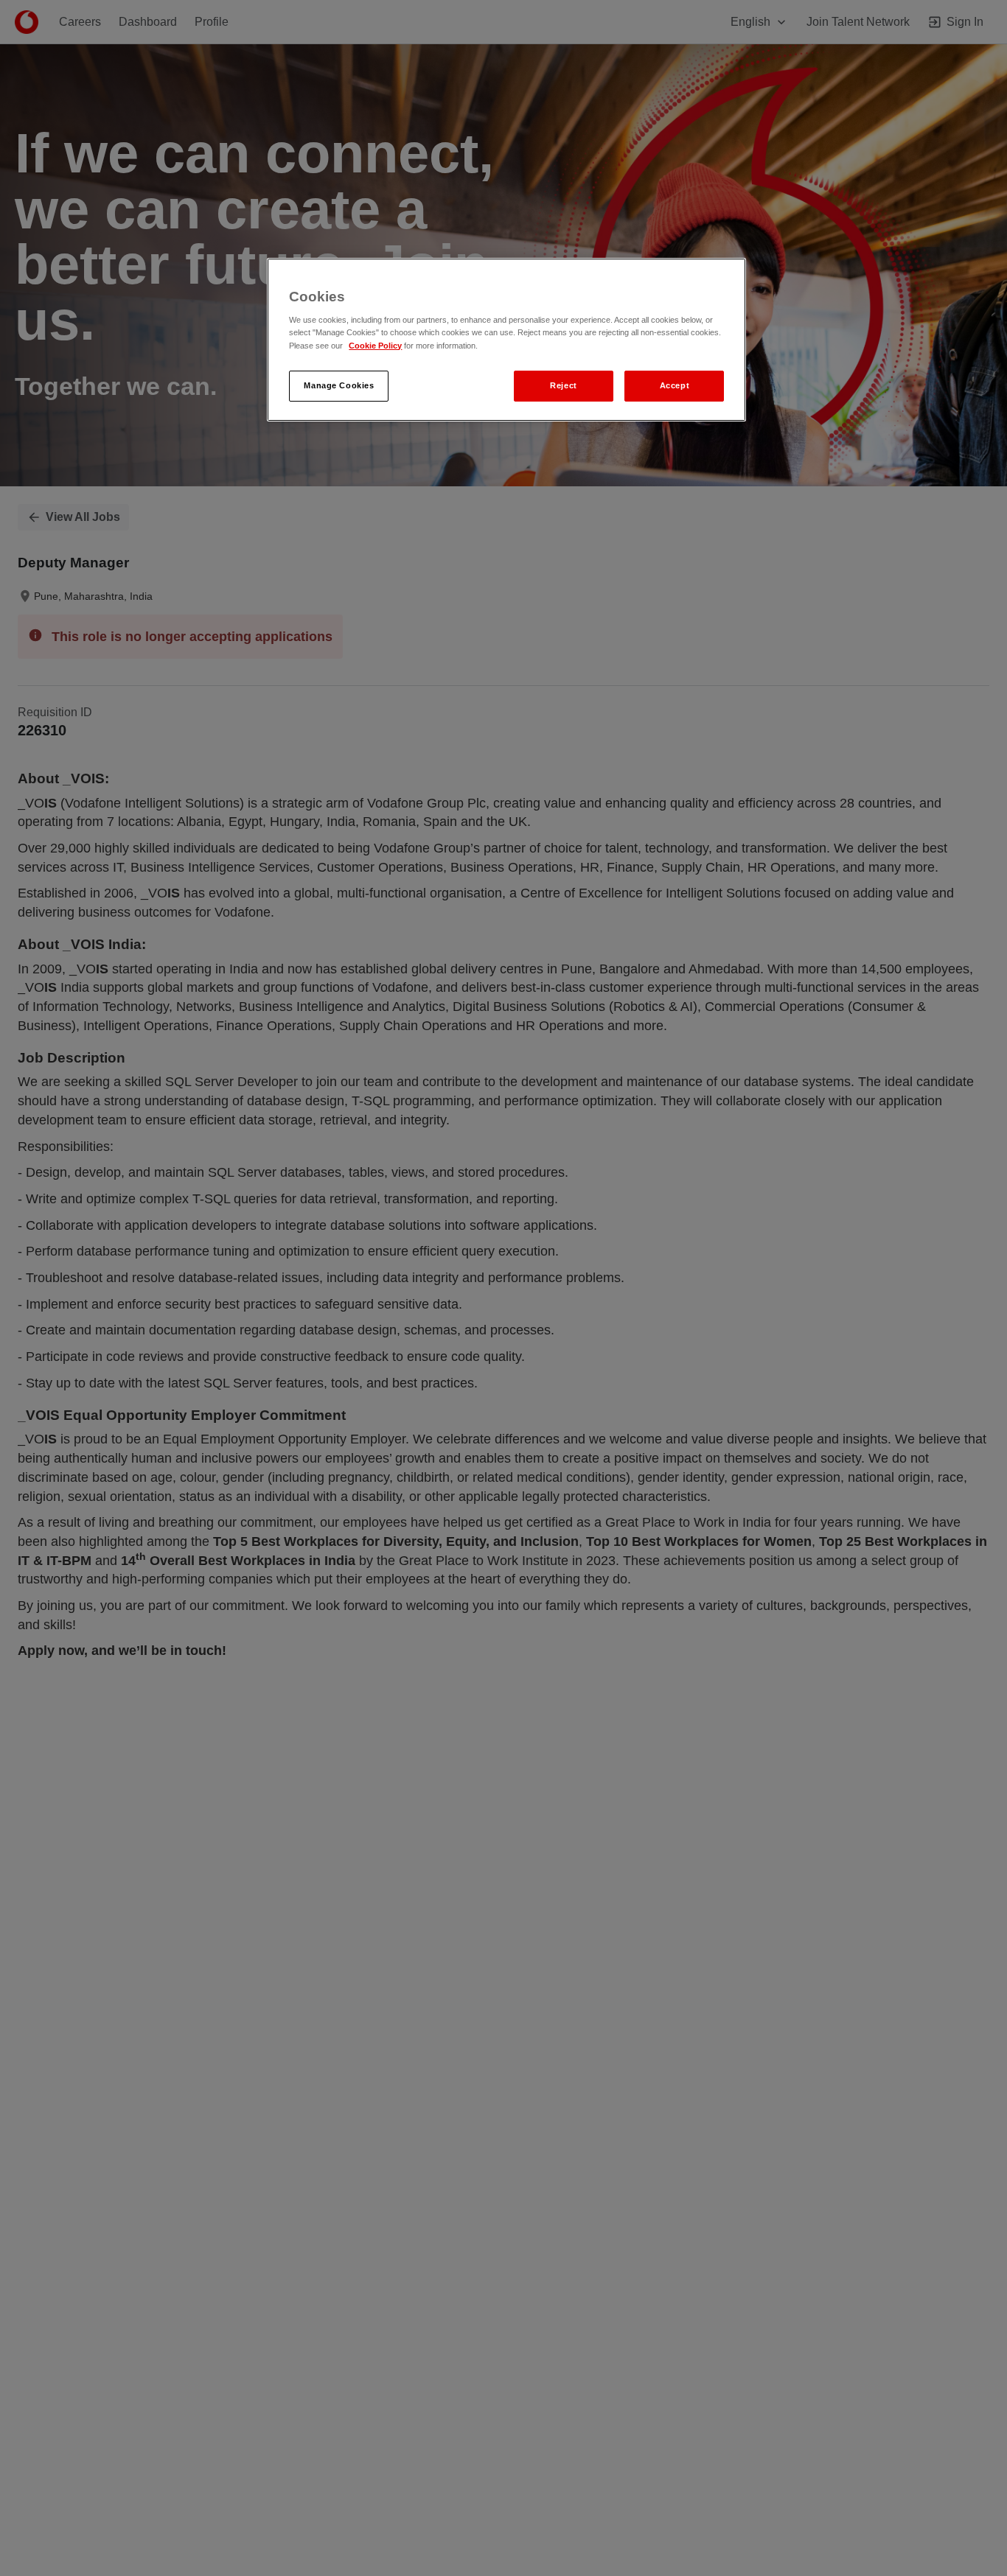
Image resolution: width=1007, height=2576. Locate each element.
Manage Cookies (339, 385)
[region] (506, 340)
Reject (563, 385)
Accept (675, 385)
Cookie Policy (375, 345)
